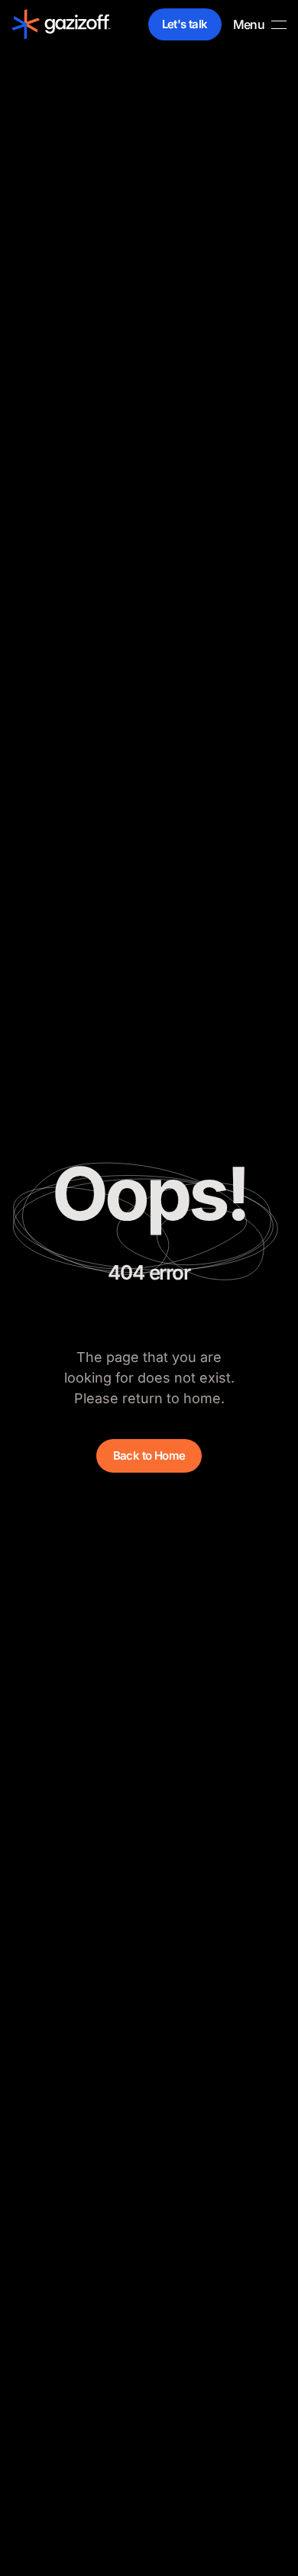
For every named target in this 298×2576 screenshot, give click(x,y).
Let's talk (185, 24)
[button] (260, 24)
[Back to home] (61, 24)
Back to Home (149, 1455)
